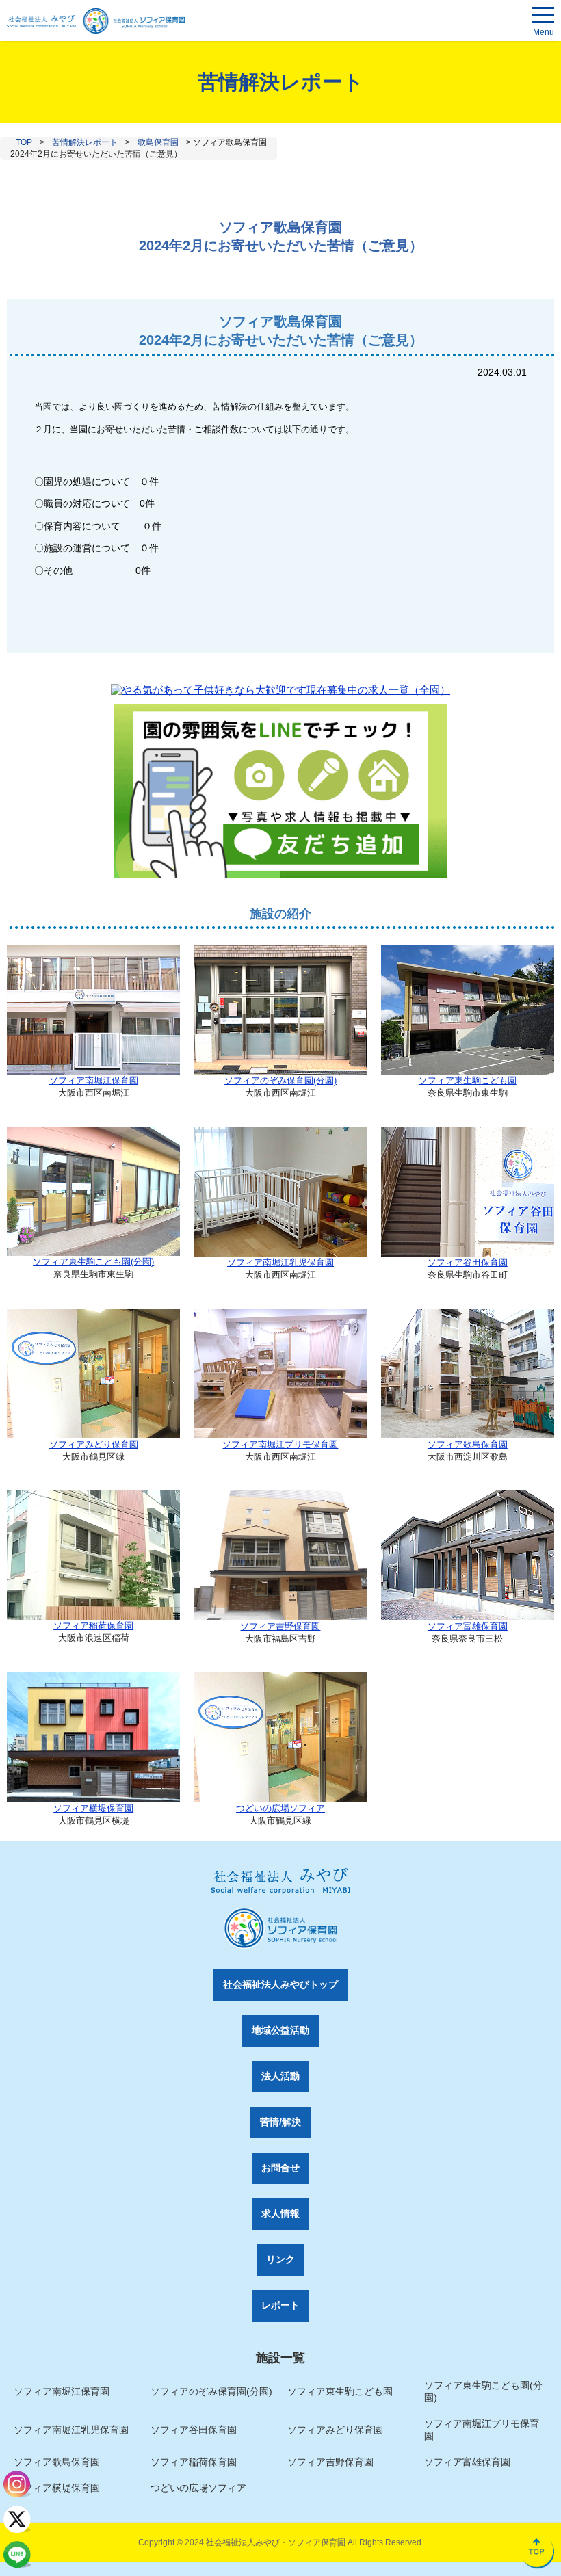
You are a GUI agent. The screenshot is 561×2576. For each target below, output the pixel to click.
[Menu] (543, 17)
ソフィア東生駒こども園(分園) (93, 1262)
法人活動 (280, 2076)
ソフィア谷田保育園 (468, 1262)
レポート (280, 2305)
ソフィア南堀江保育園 (94, 1080)
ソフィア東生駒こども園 (468, 1080)
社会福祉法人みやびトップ (280, 1984)
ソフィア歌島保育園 (468, 1444)
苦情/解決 (280, 2122)
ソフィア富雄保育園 (468, 1626)
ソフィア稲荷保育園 (93, 1626)
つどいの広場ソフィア (280, 1808)
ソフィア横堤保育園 (93, 1808)
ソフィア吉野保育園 (280, 1626)
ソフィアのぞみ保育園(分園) (280, 1080)
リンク (280, 2259)
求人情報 (280, 2213)
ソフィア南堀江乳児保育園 (280, 1262)
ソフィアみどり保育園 (94, 1444)
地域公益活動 (280, 2030)
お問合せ (280, 2168)
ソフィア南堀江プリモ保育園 (280, 1444)
